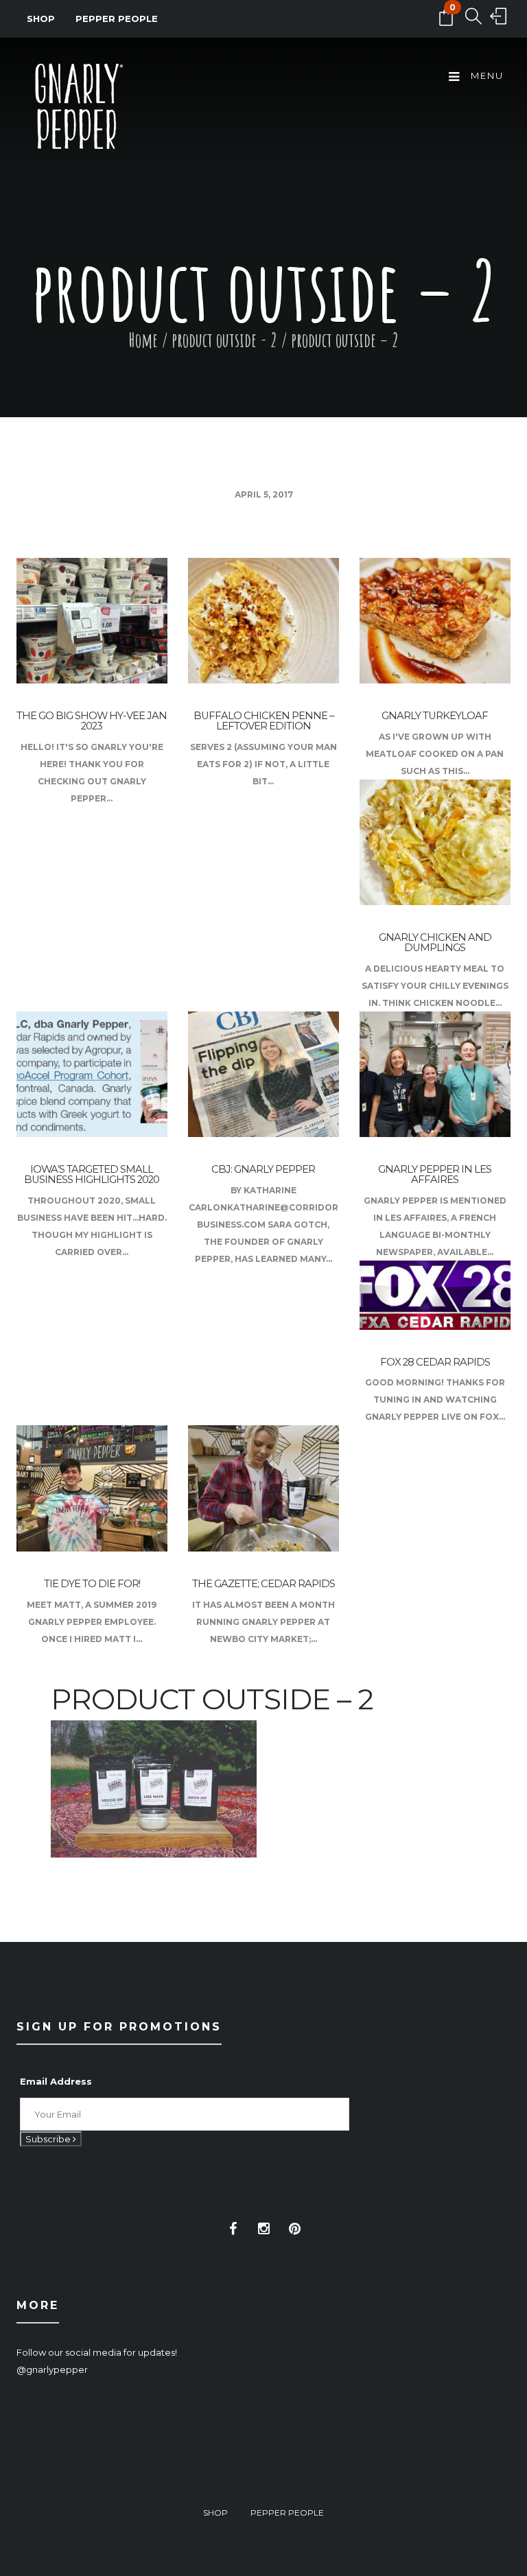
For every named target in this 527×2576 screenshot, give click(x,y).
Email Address (56, 2081)
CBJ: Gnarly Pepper (263, 1169)
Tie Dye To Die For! (92, 1584)
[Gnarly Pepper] (78, 109)
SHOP (41, 19)
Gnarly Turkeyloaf (435, 716)
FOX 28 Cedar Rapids (435, 1362)
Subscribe (49, 2139)
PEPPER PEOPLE (117, 19)
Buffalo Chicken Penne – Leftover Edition (263, 721)
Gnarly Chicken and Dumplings (435, 942)
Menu (485, 75)
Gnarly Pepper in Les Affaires (435, 1174)
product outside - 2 (224, 340)
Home (143, 340)
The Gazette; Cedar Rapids (263, 1584)
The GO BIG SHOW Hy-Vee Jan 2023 (92, 721)
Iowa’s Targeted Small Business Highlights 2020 (92, 1174)
